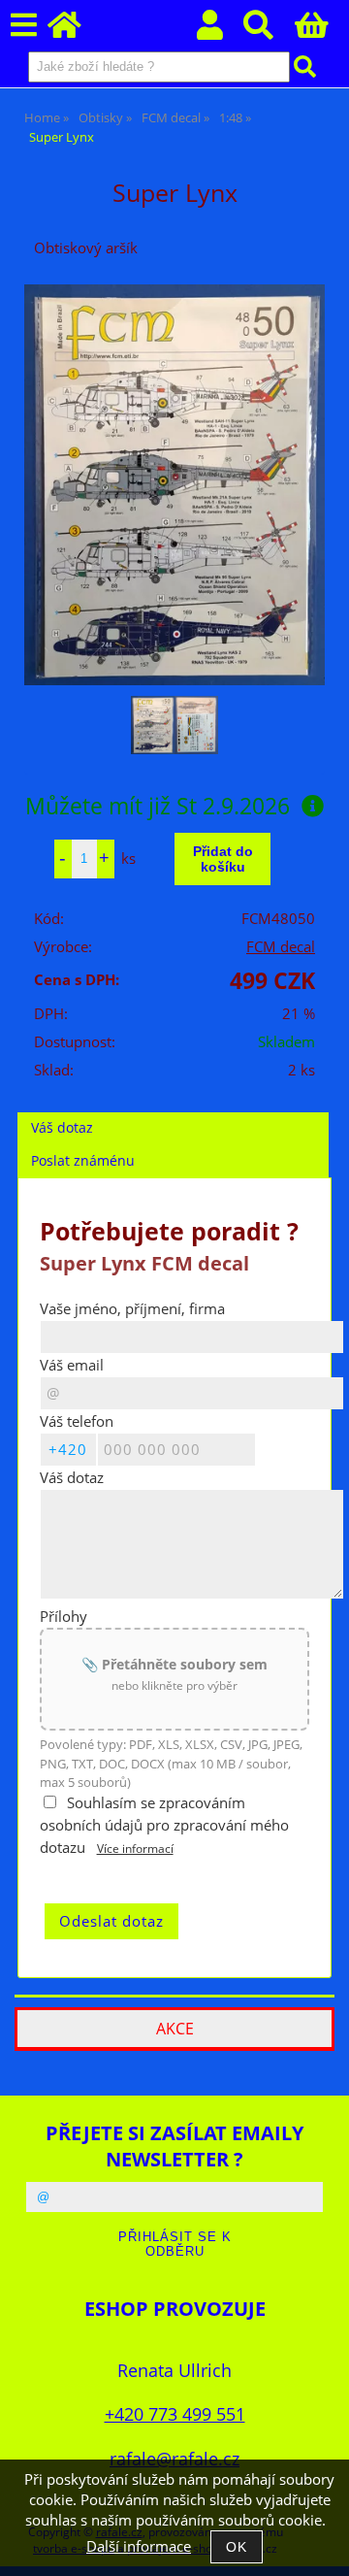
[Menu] (24, 26)
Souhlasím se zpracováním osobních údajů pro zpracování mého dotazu (164, 1825)
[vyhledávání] (269, 31)
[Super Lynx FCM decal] (174, 485)
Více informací (135, 1849)
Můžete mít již (158, 806)
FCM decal (281, 947)
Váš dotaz (62, 1127)
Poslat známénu (83, 1160)
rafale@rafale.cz (174, 2458)
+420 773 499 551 (175, 2413)
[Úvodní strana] (75, 31)
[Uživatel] (221, 31)
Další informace (139, 2546)
